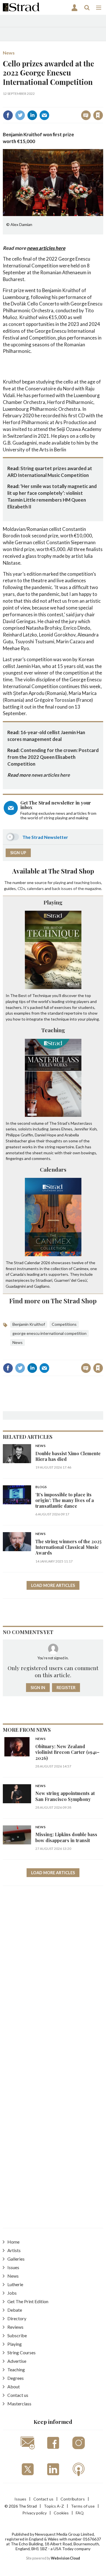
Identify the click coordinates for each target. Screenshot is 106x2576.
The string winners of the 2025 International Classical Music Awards (68, 1547)
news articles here (46, 248)
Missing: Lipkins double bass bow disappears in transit (66, 1837)
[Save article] (98, 115)
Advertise (17, 2361)
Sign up (18, 853)
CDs (21, 888)
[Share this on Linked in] (32, 115)
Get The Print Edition (28, 2301)
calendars (35, 888)
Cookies (61, 2513)
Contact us (18, 2395)
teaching (82, 882)
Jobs (12, 2293)
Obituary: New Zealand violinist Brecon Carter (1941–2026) (67, 1752)
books (96, 882)
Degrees (16, 2378)
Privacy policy (34, 2513)
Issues (13, 2267)
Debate (15, 2310)
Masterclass (19, 2404)
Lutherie (15, 2284)
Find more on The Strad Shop (53, 1301)
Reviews (15, 2327)
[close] (102, 103)
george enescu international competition (49, 1333)
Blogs (41, 1487)
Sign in (27, 103)
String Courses (21, 2352)
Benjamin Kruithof (29, 1324)
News (9, 53)
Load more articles (53, 1585)
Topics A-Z (54, 2506)
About (14, 2387)
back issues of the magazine (77, 888)
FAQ (80, 2513)
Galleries (16, 2259)
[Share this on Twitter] (20, 115)
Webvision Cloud (65, 2558)
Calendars (53, 1169)
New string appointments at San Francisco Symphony (65, 1796)
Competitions (64, 1324)
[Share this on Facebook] (8, 115)
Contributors (73, 2499)
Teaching (53, 1030)
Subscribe (17, 2335)
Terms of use (83, 2506)
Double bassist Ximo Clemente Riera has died (68, 1456)
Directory (17, 2318)
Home (13, 2242)
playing (60, 882)
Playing (53, 902)
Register (66, 1688)
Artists (14, 2250)
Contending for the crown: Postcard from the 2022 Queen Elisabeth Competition (53, 757)
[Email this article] (44, 115)
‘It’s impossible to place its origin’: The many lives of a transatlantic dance (65, 1500)
